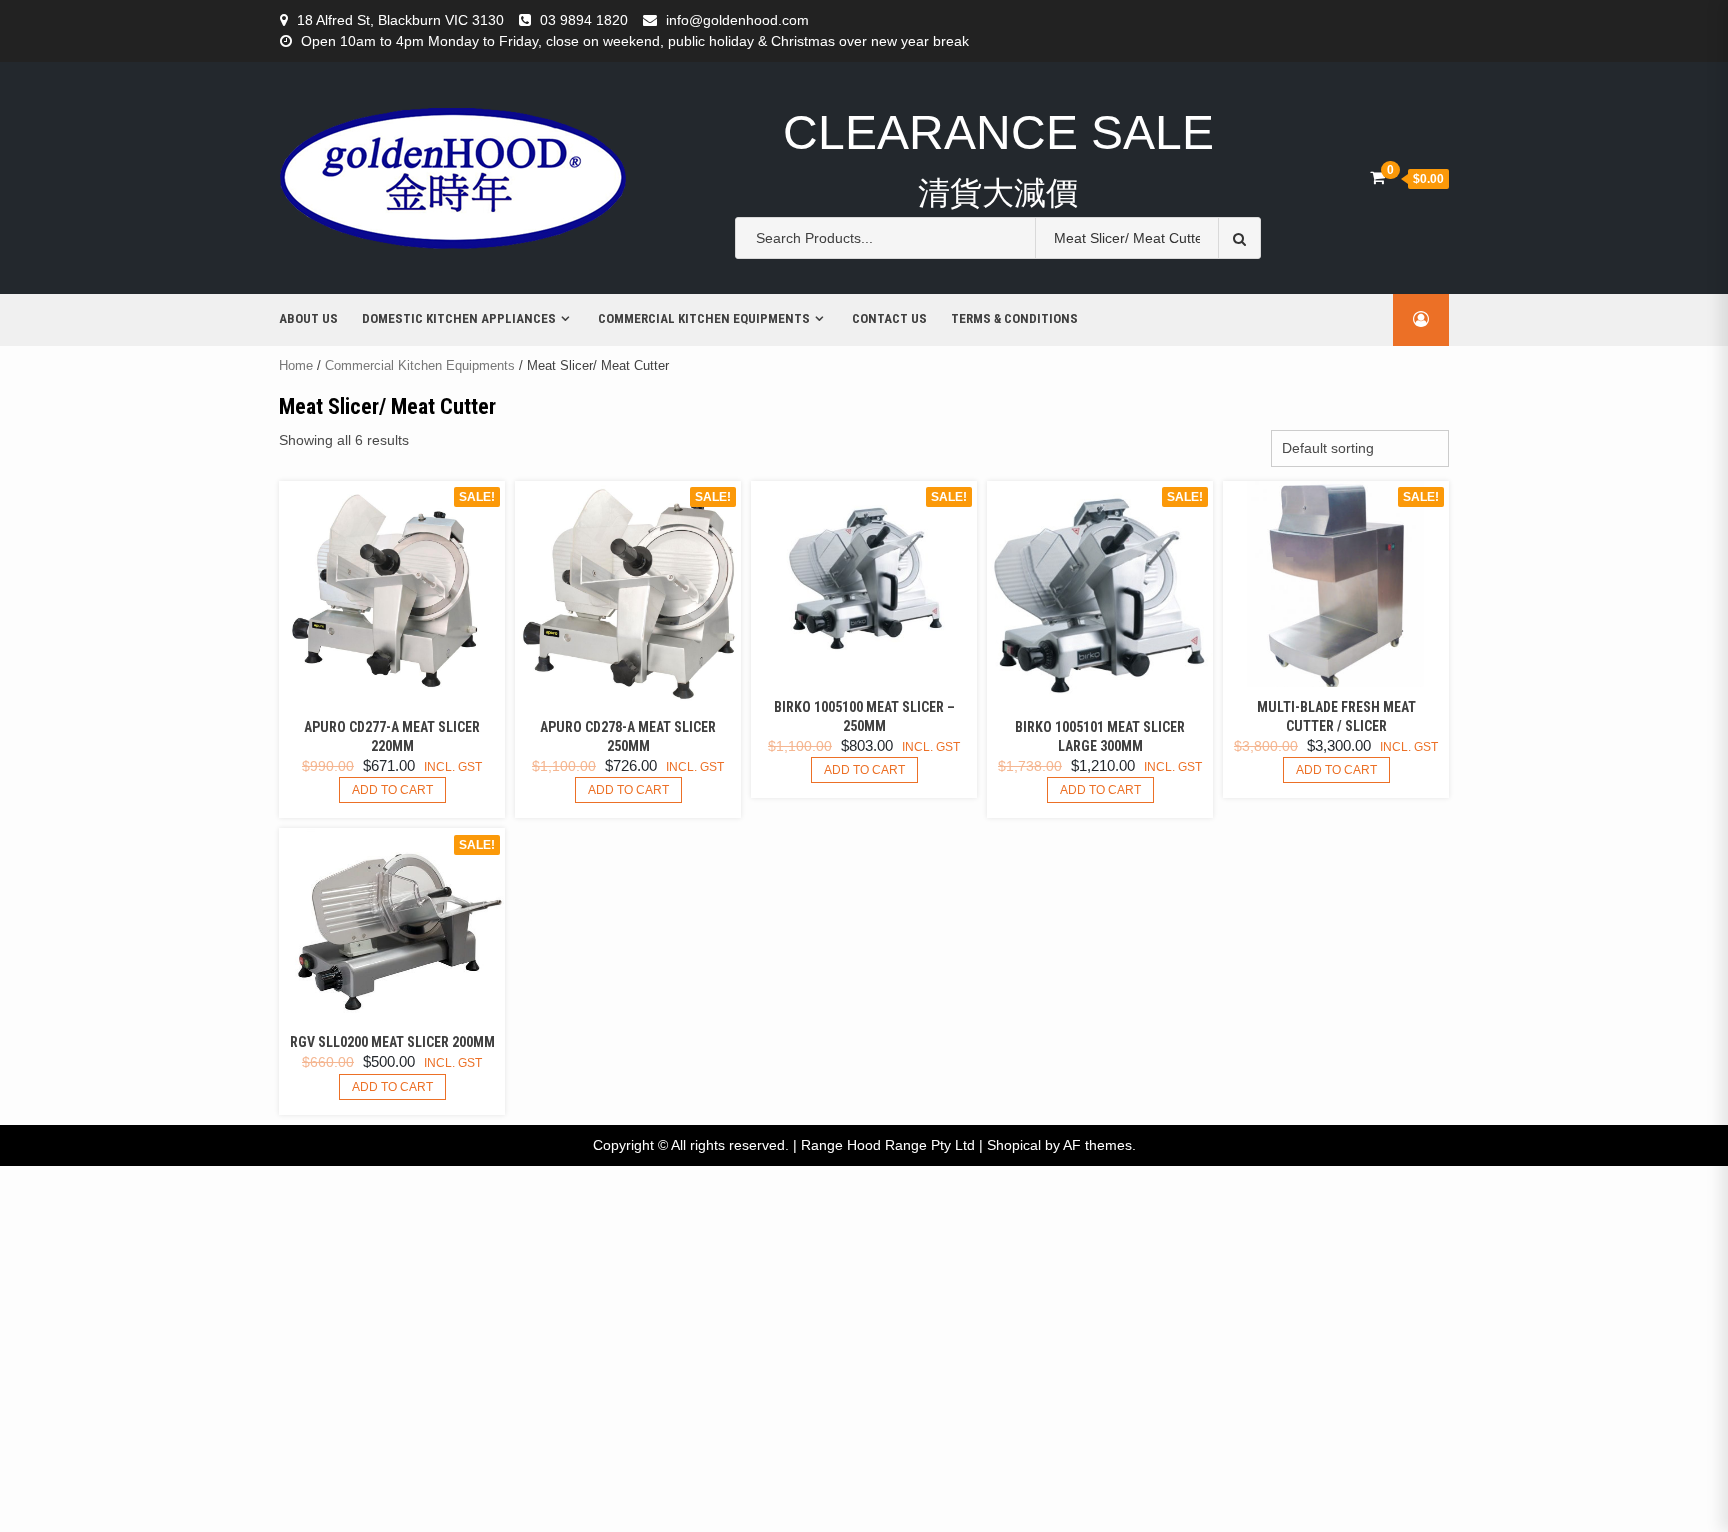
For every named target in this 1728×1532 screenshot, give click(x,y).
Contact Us (889, 318)
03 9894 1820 (584, 20)
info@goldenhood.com (737, 20)
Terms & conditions (1014, 318)
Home (296, 365)
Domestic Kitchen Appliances (459, 318)
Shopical (1014, 1145)
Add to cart (392, 790)
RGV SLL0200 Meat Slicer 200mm (392, 1042)
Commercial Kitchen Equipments (704, 318)
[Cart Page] (1377, 177)
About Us (308, 318)
